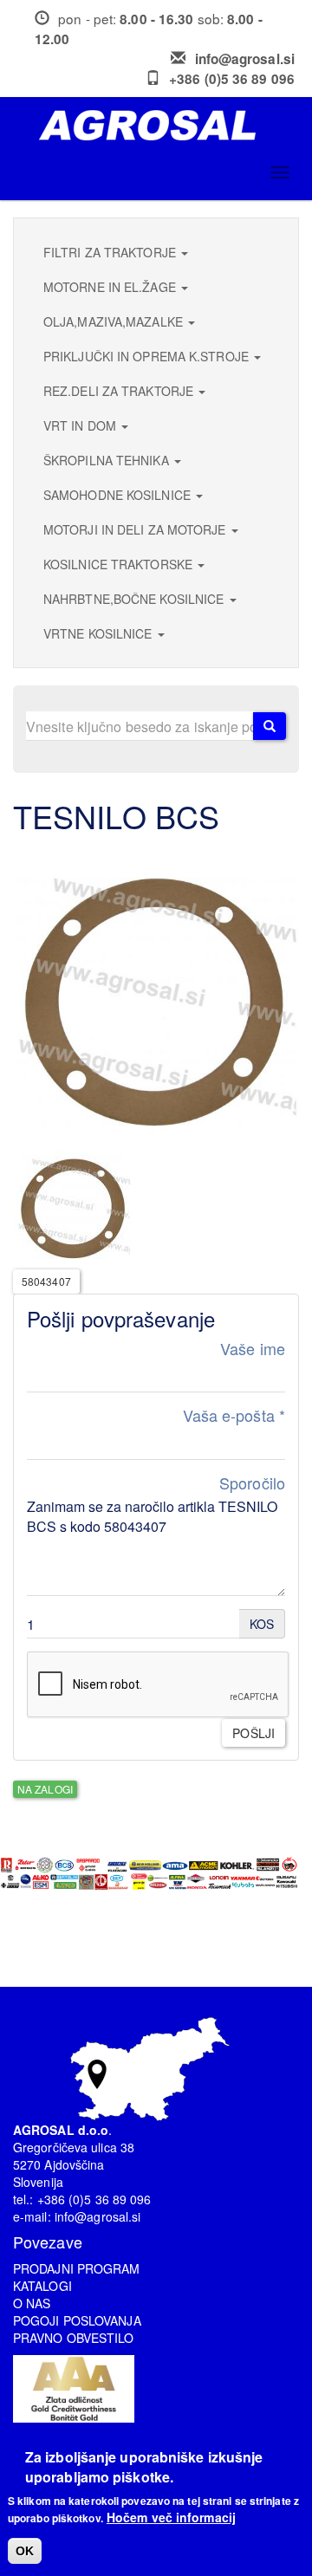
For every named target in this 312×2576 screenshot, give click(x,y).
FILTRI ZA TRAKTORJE (111, 252)
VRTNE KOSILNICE (100, 633)
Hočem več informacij (171, 2517)
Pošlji (253, 1733)
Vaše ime (253, 1349)
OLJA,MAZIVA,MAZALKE (115, 321)
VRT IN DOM (81, 425)
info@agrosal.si (245, 59)
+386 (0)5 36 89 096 (232, 79)
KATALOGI (42, 2286)
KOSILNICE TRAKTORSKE (120, 564)
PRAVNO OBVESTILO (74, 2338)
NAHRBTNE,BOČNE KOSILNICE (136, 599)
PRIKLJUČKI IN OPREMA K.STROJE (148, 356)
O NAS (32, 2303)
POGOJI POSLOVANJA (77, 2320)
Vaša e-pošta (234, 1415)
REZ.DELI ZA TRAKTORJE (120, 391)
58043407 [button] (46, 1281)
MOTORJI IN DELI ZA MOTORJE (136, 529)
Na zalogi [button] (45, 1789)
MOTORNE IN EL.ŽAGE (111, 287)
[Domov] (162, 125)
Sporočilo (252, 1483)
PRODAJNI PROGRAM (77, 2268)
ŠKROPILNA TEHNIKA (108, 460)
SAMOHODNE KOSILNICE (119, 495)
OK (25, 2551)
